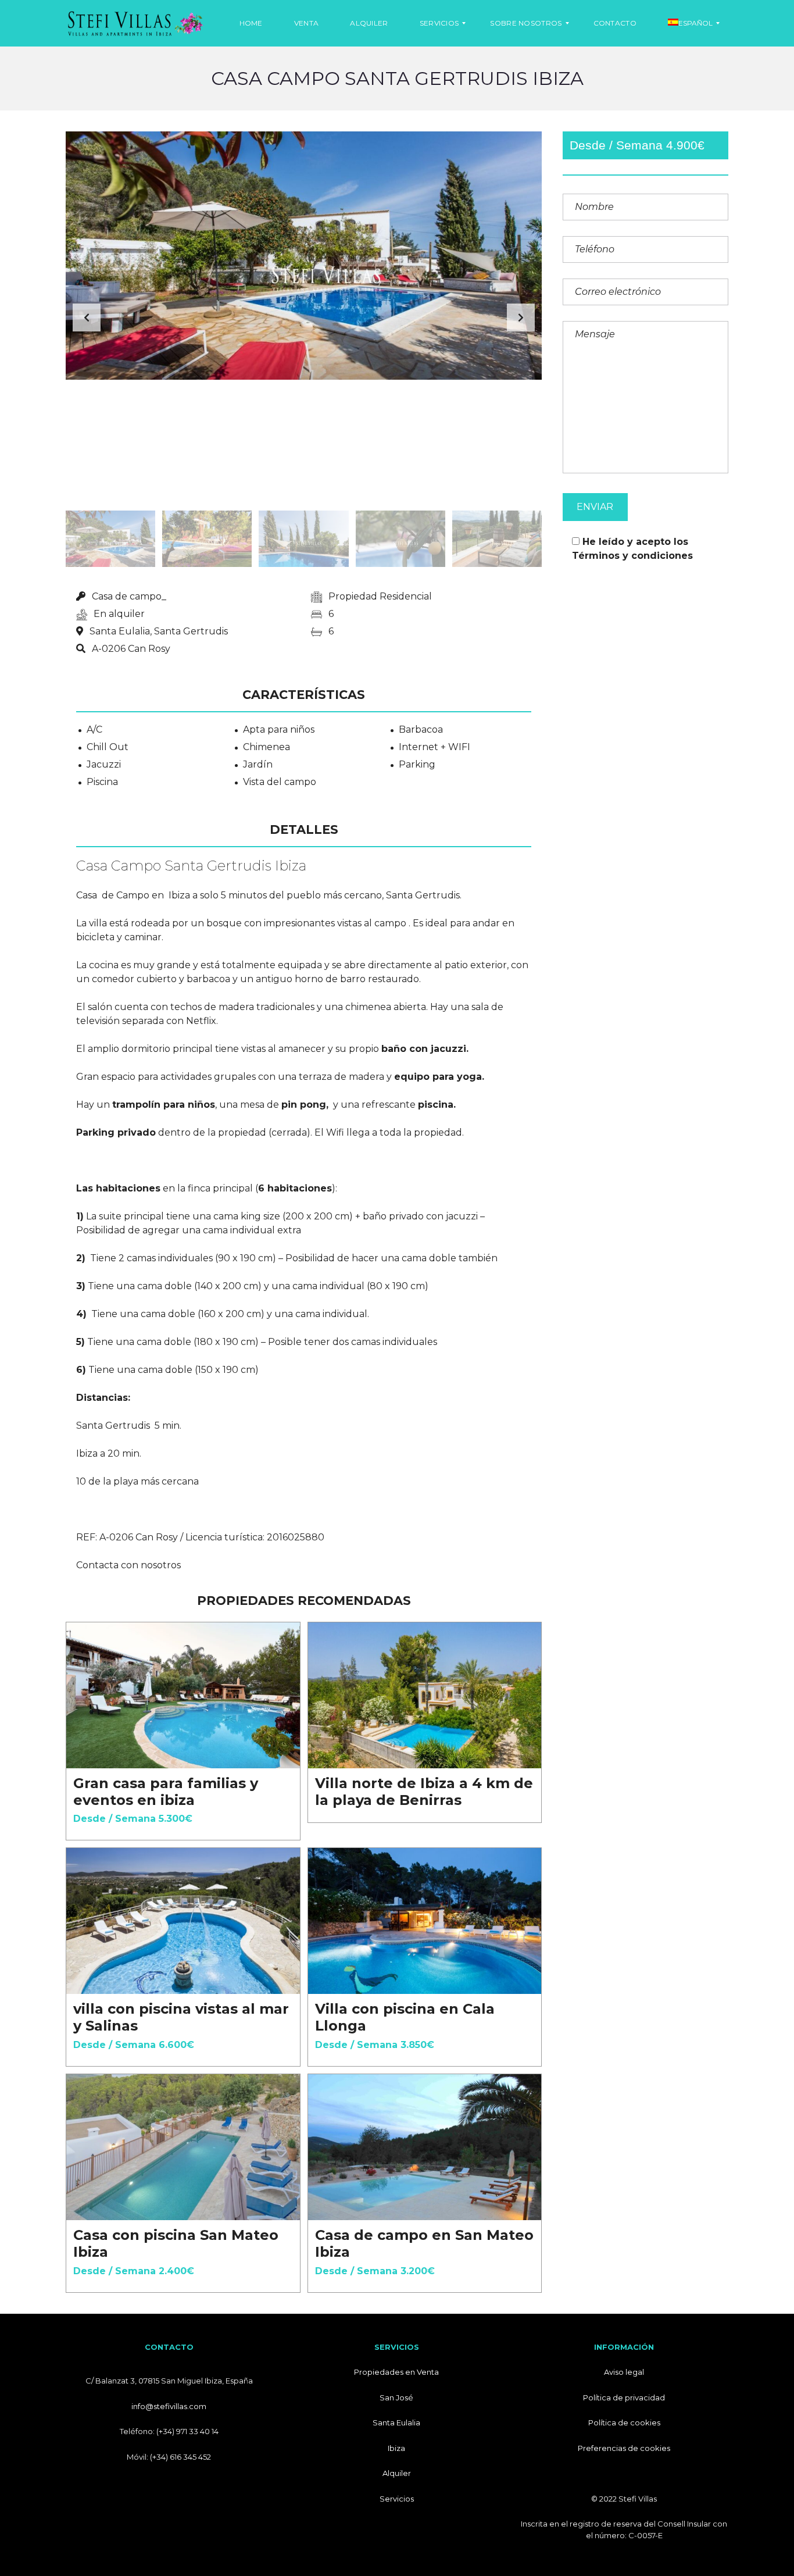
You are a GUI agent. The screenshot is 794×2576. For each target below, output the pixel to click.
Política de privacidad (624, 2397)
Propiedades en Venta (396, 2372)
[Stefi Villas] (135, 23)
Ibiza (396, 2448)
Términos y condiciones (632, 556)
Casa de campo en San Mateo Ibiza (424, 2243)
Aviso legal (624, 2372)
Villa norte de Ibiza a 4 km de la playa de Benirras (424, 1792)
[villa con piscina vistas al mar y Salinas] (183, 1921)
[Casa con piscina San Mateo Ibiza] (183, 2147)
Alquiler (397, 2473)
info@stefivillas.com (169, 2406)
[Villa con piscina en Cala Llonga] (425, 1921)
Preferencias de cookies (624, 2448)
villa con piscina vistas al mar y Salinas (181, 2017)
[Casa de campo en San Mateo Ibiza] (425, 2147)
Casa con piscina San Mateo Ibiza (176, 2243)
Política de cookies (624, 2422)
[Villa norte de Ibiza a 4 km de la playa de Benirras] (425, 1695)
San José (396, 2397)
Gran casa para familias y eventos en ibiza (166, 1792)
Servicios (397, 2499)
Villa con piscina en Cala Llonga (405, 2017)
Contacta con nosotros (128, 1565)
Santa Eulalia (396, 2422)
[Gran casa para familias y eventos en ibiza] (183, 1695)
